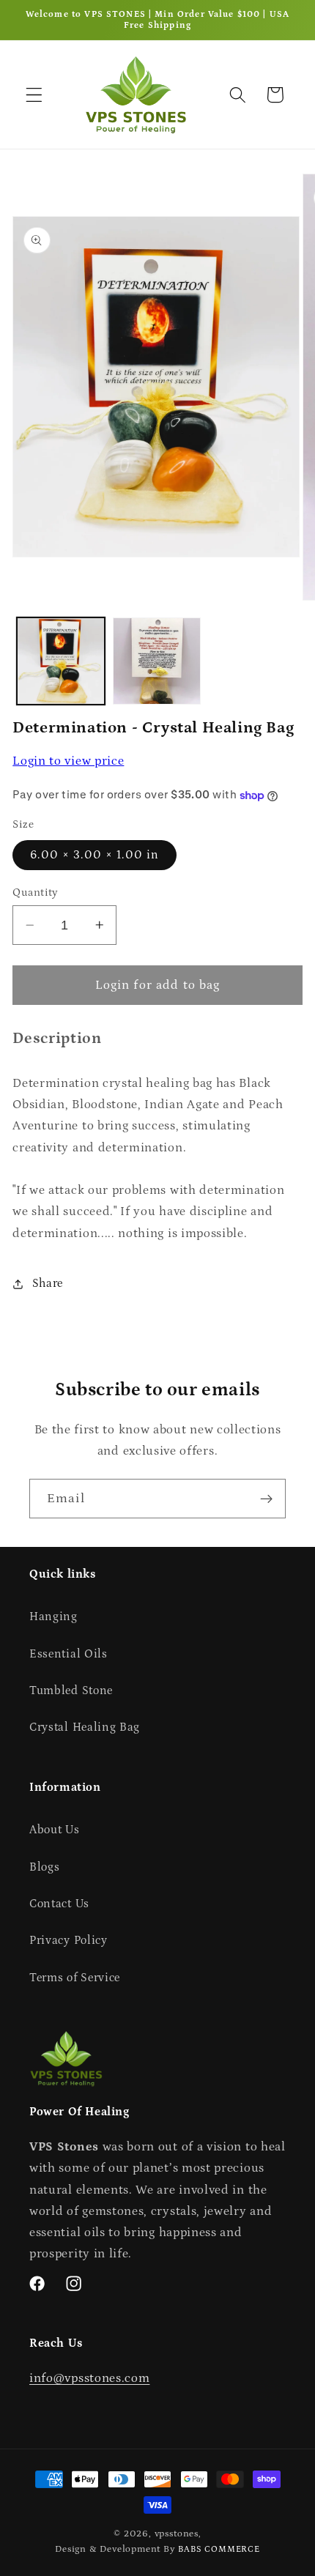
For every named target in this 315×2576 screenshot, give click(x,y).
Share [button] (48, 1283)
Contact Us (59, 1904)
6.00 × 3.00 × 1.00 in (94, 855)
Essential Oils (68, 1654)
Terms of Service (75, 1978)
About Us (55, 1830)
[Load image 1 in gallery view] (61, 661)
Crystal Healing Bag (85, 1727)
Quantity (36, 892)
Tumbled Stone (71, 1690)
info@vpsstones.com (89, 2378)
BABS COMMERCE (219, 2549)
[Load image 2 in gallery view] (157, 661)
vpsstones (177, 2534)
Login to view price (68, 761)
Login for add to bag (158, 985)
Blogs (44, 1867)
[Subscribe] (266, 1499)
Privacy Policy (68, 1940)
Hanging (53, 1617)
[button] (34, 95)
